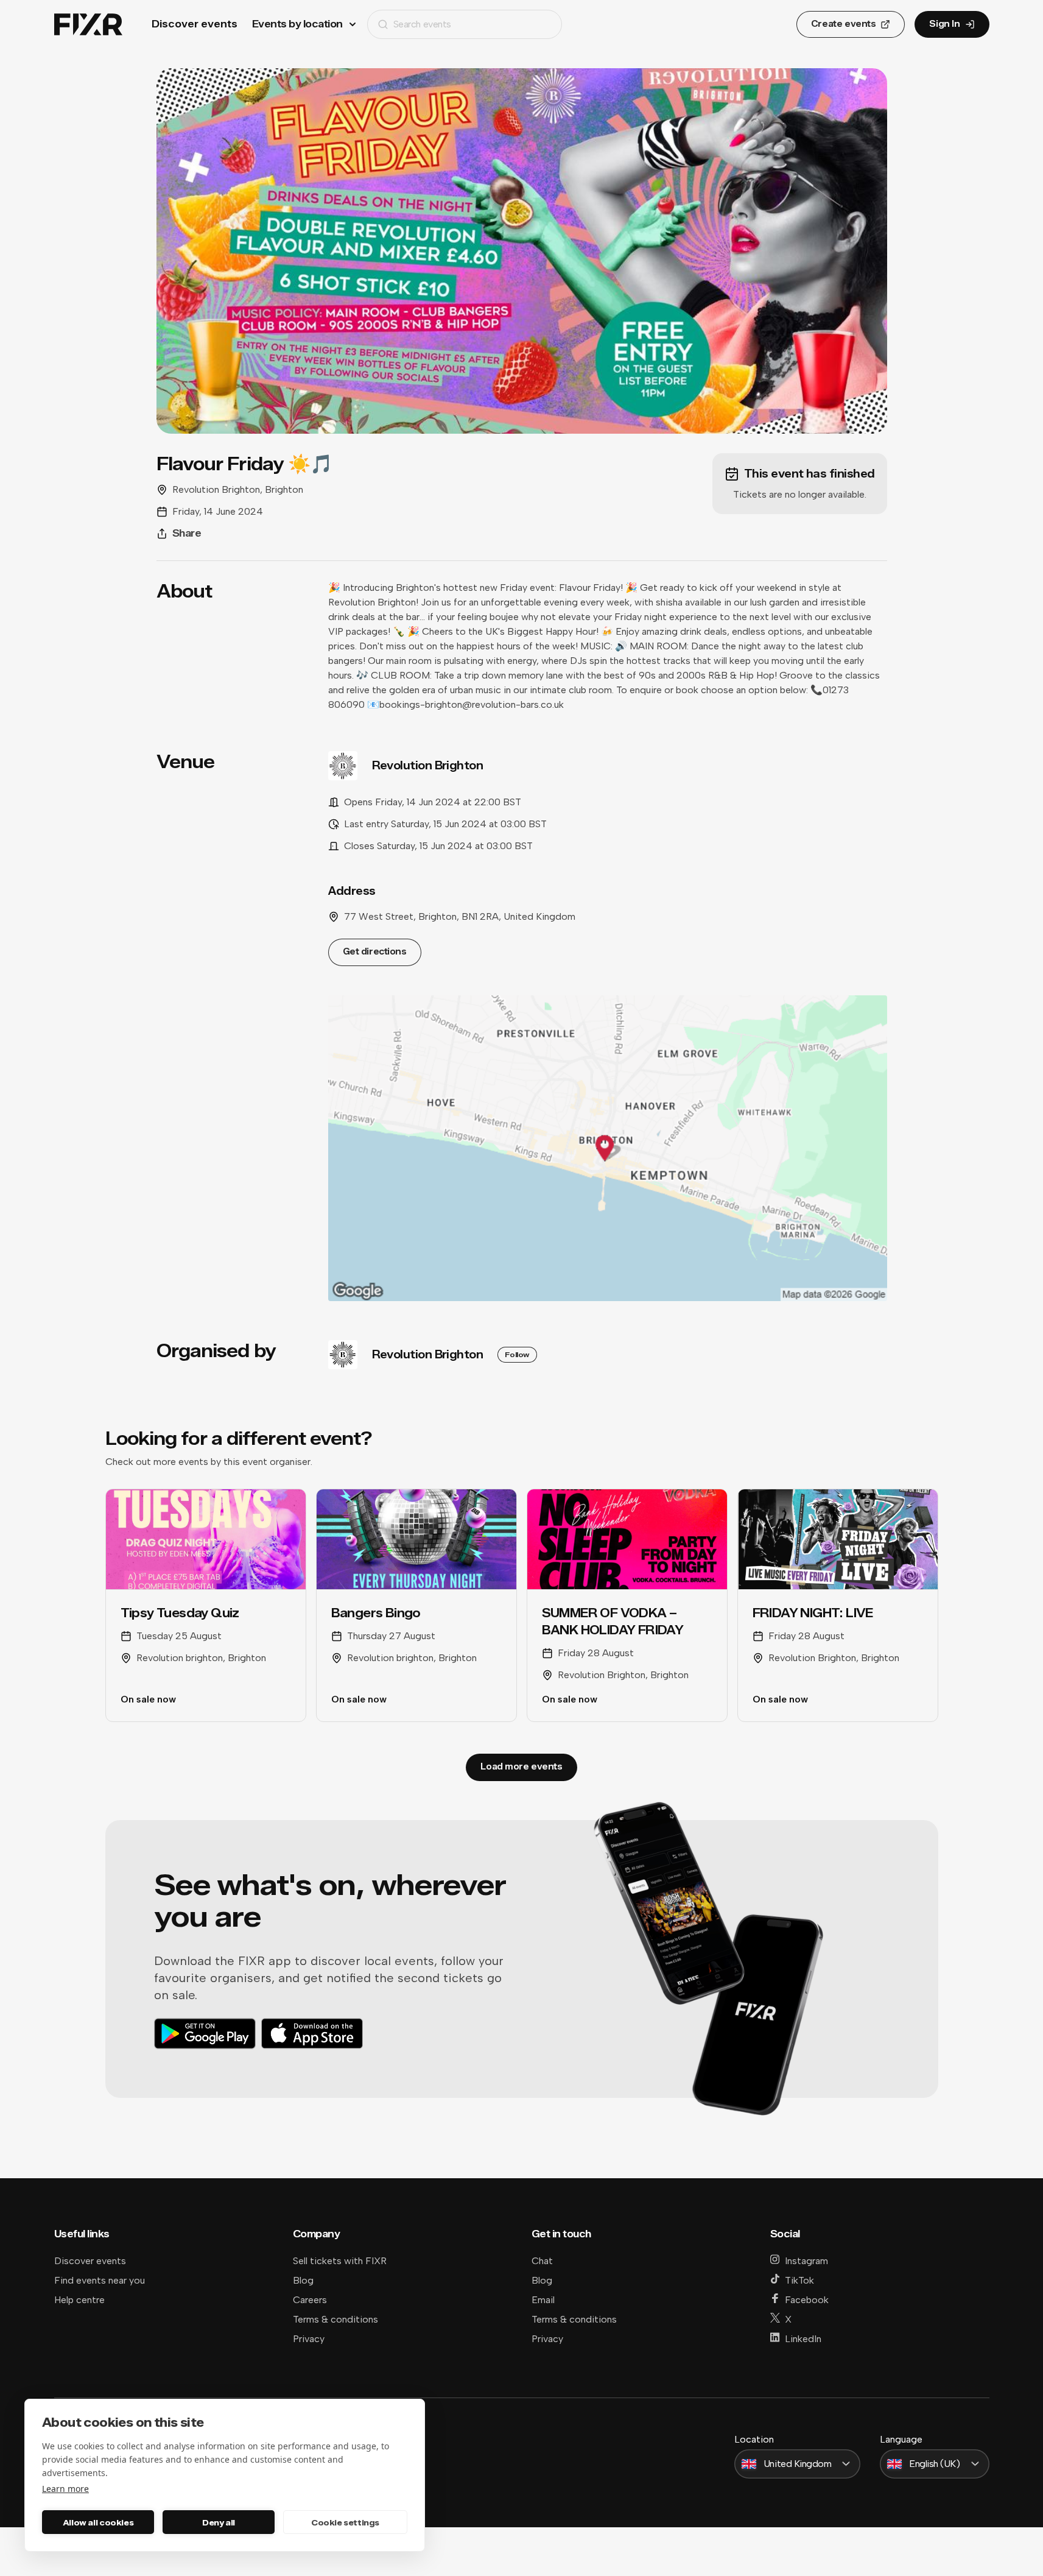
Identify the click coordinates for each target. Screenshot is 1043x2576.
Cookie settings (345, 2522)
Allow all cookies (98, 2522)
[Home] (88, 25)
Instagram (806, 2261)
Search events (422, 24)
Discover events (195, 24)
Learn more (65, 2489)
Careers (310, 2300)
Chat (542, 2261)
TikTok (799, 2280)
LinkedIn (803, 2339)
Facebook (807, 2300)
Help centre (79, 2300)
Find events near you (100, 2280)
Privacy (309, 2339)
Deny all (219, 2522)
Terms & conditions (335, 2319)
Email (543, 2300)
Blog (303, 2280)
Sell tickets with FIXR (340, 2261)
